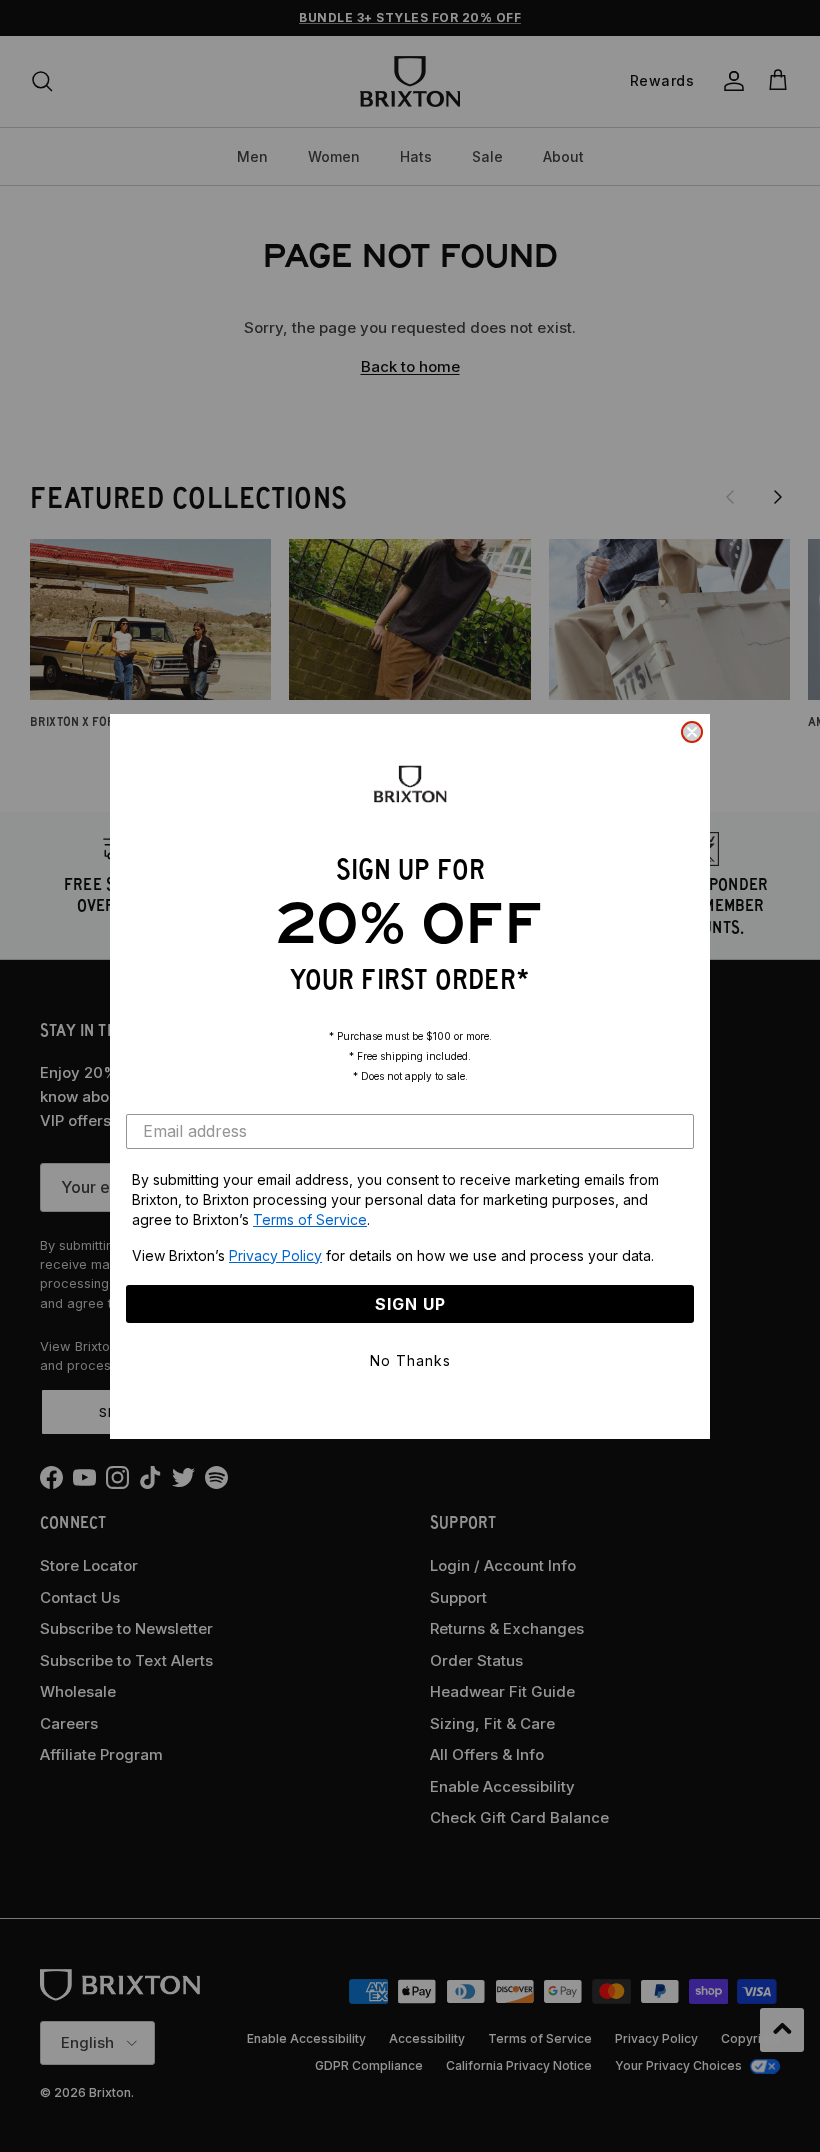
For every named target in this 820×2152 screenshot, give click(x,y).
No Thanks (410, 1360)
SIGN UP (410, 1304)
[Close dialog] (692, 732)
